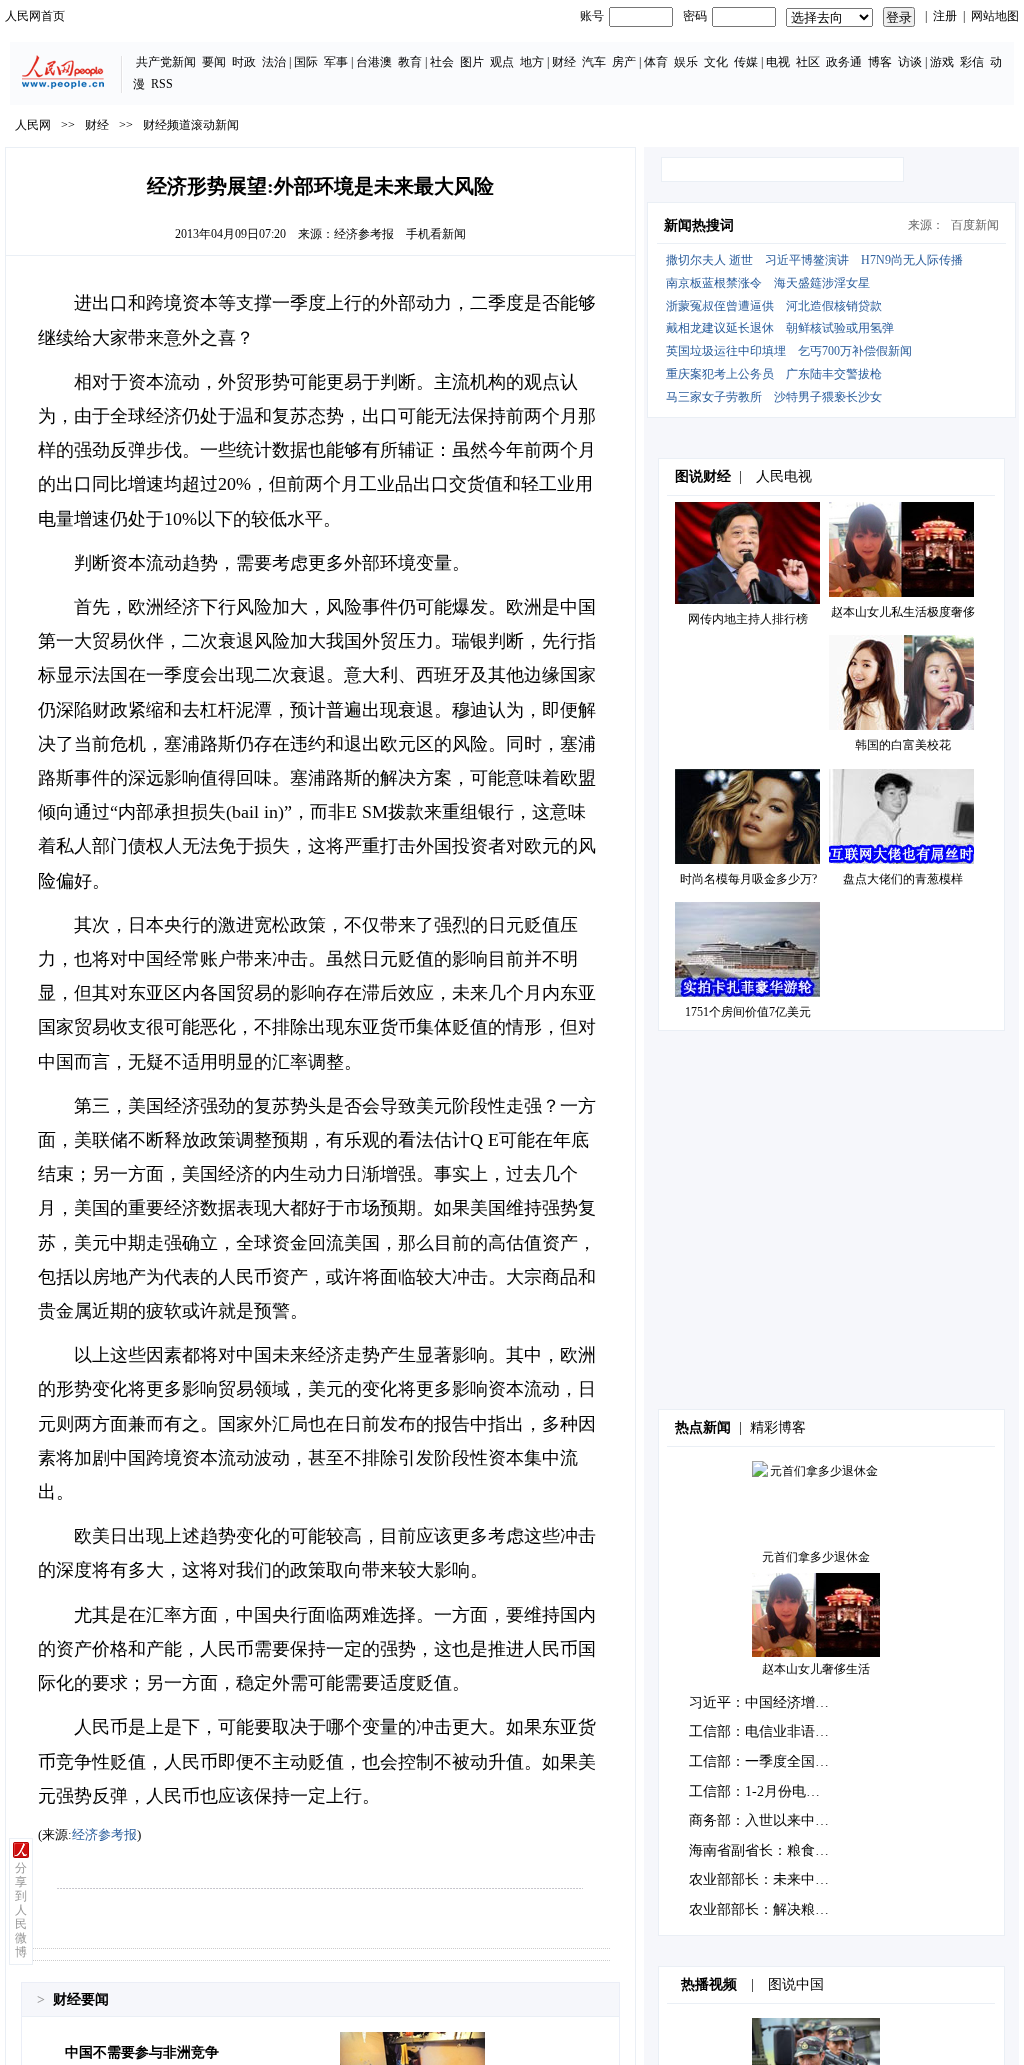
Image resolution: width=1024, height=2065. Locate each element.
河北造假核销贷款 (834, 306)
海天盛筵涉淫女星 (822, 283)
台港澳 (374, 62)
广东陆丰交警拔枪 (834, 374)
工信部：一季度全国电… (766, 1761)
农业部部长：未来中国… (766, 1879)
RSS (162, 84)
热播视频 (709, 1984)
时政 (244, 62)
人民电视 (784, 476)
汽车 (594, 62)
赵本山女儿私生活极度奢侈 (903, 612)
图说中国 (796, 1984)
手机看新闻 (436, 234)
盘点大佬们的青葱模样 (903, 879)
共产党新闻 (166, 62)
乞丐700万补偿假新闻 (855, 351)
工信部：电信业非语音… (766, 1731)
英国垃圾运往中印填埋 (726, 351)
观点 (502, 62)
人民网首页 (35, 16)
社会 (442, 62)
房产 (624, 62)
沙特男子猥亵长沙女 (828, 397)
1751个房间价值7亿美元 (748, 1012)
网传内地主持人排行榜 (748, 619)
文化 (716, 62)
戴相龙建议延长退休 (720, 328)
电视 (778, 62)
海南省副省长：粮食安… (766, 1850)
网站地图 (995, 16)
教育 (410, 62)
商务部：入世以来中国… (766, 1820)
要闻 (214, 62)
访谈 (910, 62)
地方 (532, 62)
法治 (274, 62)
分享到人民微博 (21, 1910)
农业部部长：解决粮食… (766, 1909)
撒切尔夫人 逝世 (709, 260)
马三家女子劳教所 (714, 397)
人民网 (33, 125)
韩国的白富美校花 (903, 745)
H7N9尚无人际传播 (912, 260)
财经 (564, 62)
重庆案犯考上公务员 (720, 374)
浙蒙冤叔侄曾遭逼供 (720, 306)
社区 (808, 62)
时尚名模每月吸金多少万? (748, 879)
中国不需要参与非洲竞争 (142, 2052)
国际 (306, 62)
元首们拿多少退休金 (816, 1557)
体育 (656, 62)
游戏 (942, 62)
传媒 (746, 62)
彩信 (972, 62)
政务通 (844, 62)
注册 (945, 16)
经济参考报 (364, 234)
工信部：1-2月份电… (754, 1791)
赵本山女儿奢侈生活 (816, 1669)
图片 (472, 62)
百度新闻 (975, 225)
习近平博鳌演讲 (807, 260)
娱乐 (686, 62)
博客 (880, 62)
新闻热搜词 (699, 225)
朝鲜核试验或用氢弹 (840, 328)
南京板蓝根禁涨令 (714, 283)
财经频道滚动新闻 (191, 125)
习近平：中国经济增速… (766, 1702)
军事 (336, 62)
